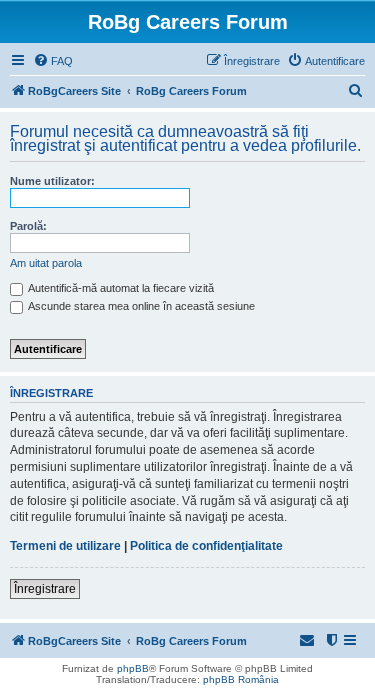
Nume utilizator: (52, 181)
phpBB (133, 668)
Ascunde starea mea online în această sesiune (140, 306)
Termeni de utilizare (65, 546)
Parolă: (28, 226)
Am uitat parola (46, 263)
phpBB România (241, 679)
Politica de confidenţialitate (206, 546)
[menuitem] (53, 61)
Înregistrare (45, 589)
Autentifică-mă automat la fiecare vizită (120, 288)
